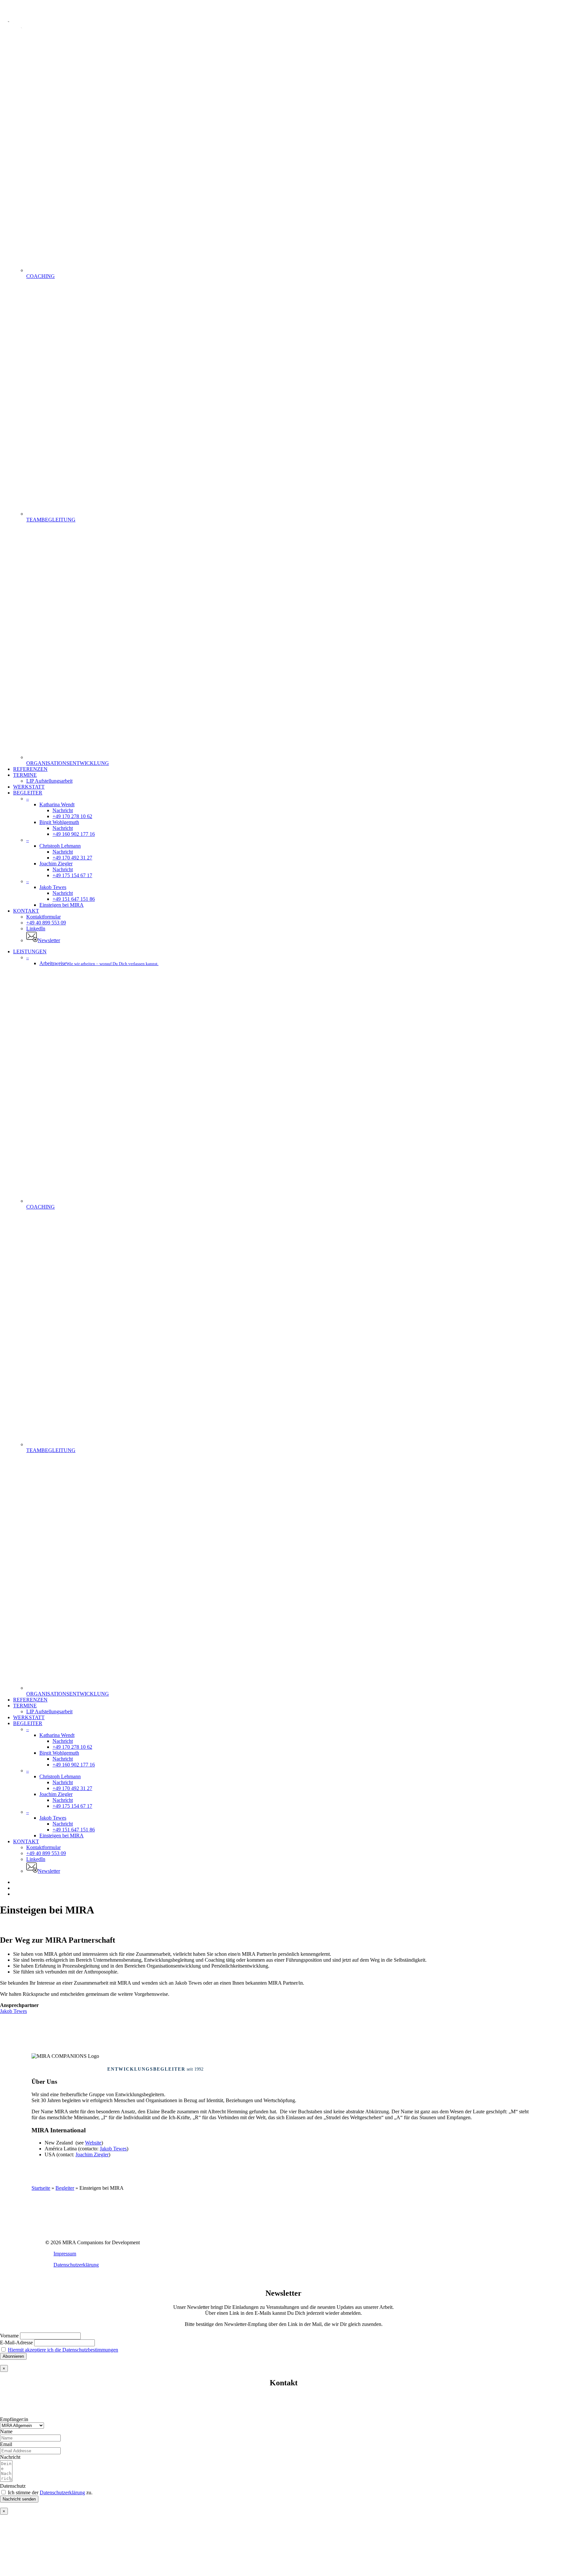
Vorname (9, 2336)
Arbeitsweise (99, 963)
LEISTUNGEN (30, 951)
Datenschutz (13, 2486)
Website (93, 2143)
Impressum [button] (65, 2254)
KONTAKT (26, 1841)
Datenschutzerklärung (62, 2492)
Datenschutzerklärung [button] (76, 2265)
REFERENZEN (30, 1700)
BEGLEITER (28, 1723)
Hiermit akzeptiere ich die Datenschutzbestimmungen (63, 2350)
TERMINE (25, 1706)
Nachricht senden (19, 2499)
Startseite (41, 2188)
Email (6, 2444)
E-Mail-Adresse (16, 2343)
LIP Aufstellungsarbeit (49, 1711)
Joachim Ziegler (92, 2154)
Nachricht (10, 2457)
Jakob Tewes (13, 2011)
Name (6, 2431)
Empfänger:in (14, 2419)
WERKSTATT (29, 1717)
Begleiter (65, 2188)
